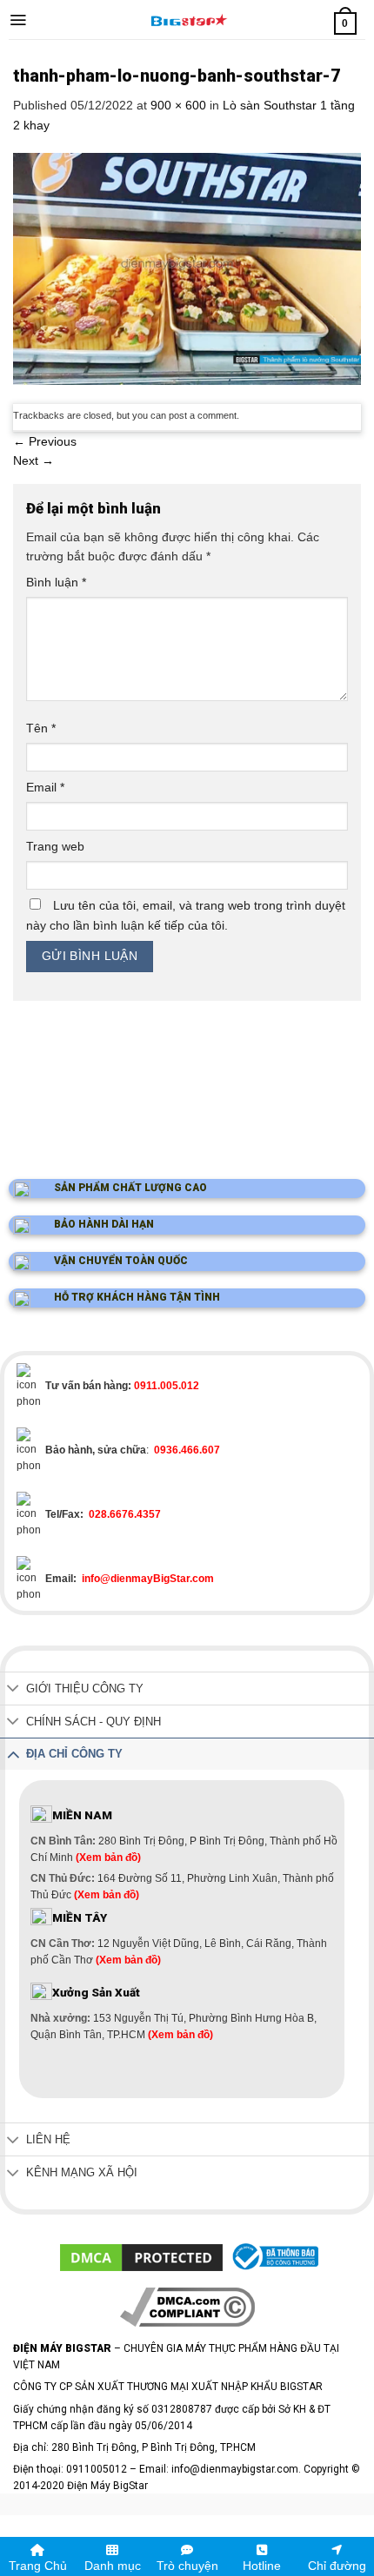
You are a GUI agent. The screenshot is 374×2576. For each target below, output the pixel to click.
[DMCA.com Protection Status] (141, 2256)
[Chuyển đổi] (13, 1690)
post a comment (203, 415)
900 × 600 (178, 105)
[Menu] (18, 20)
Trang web (55, 846)
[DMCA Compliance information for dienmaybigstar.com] (187, 2307)
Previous (45, 441)
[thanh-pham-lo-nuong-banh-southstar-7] (187, 268)
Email (45, 787)
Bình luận (56, 582)
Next (33, 460)
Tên (41, 728)
